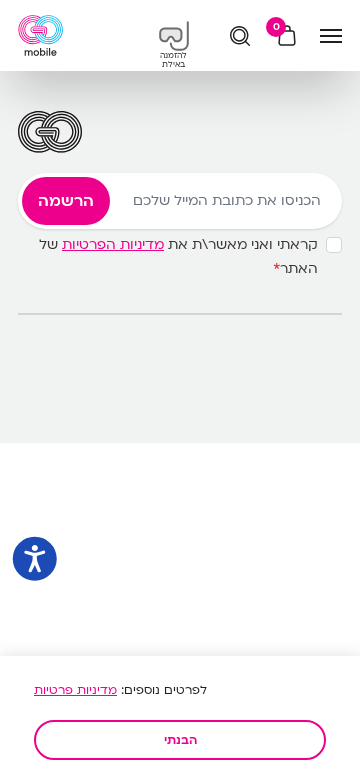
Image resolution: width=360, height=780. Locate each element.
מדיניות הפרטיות (113, 244)
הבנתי (180, 740)
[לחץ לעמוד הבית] (40, 35)
